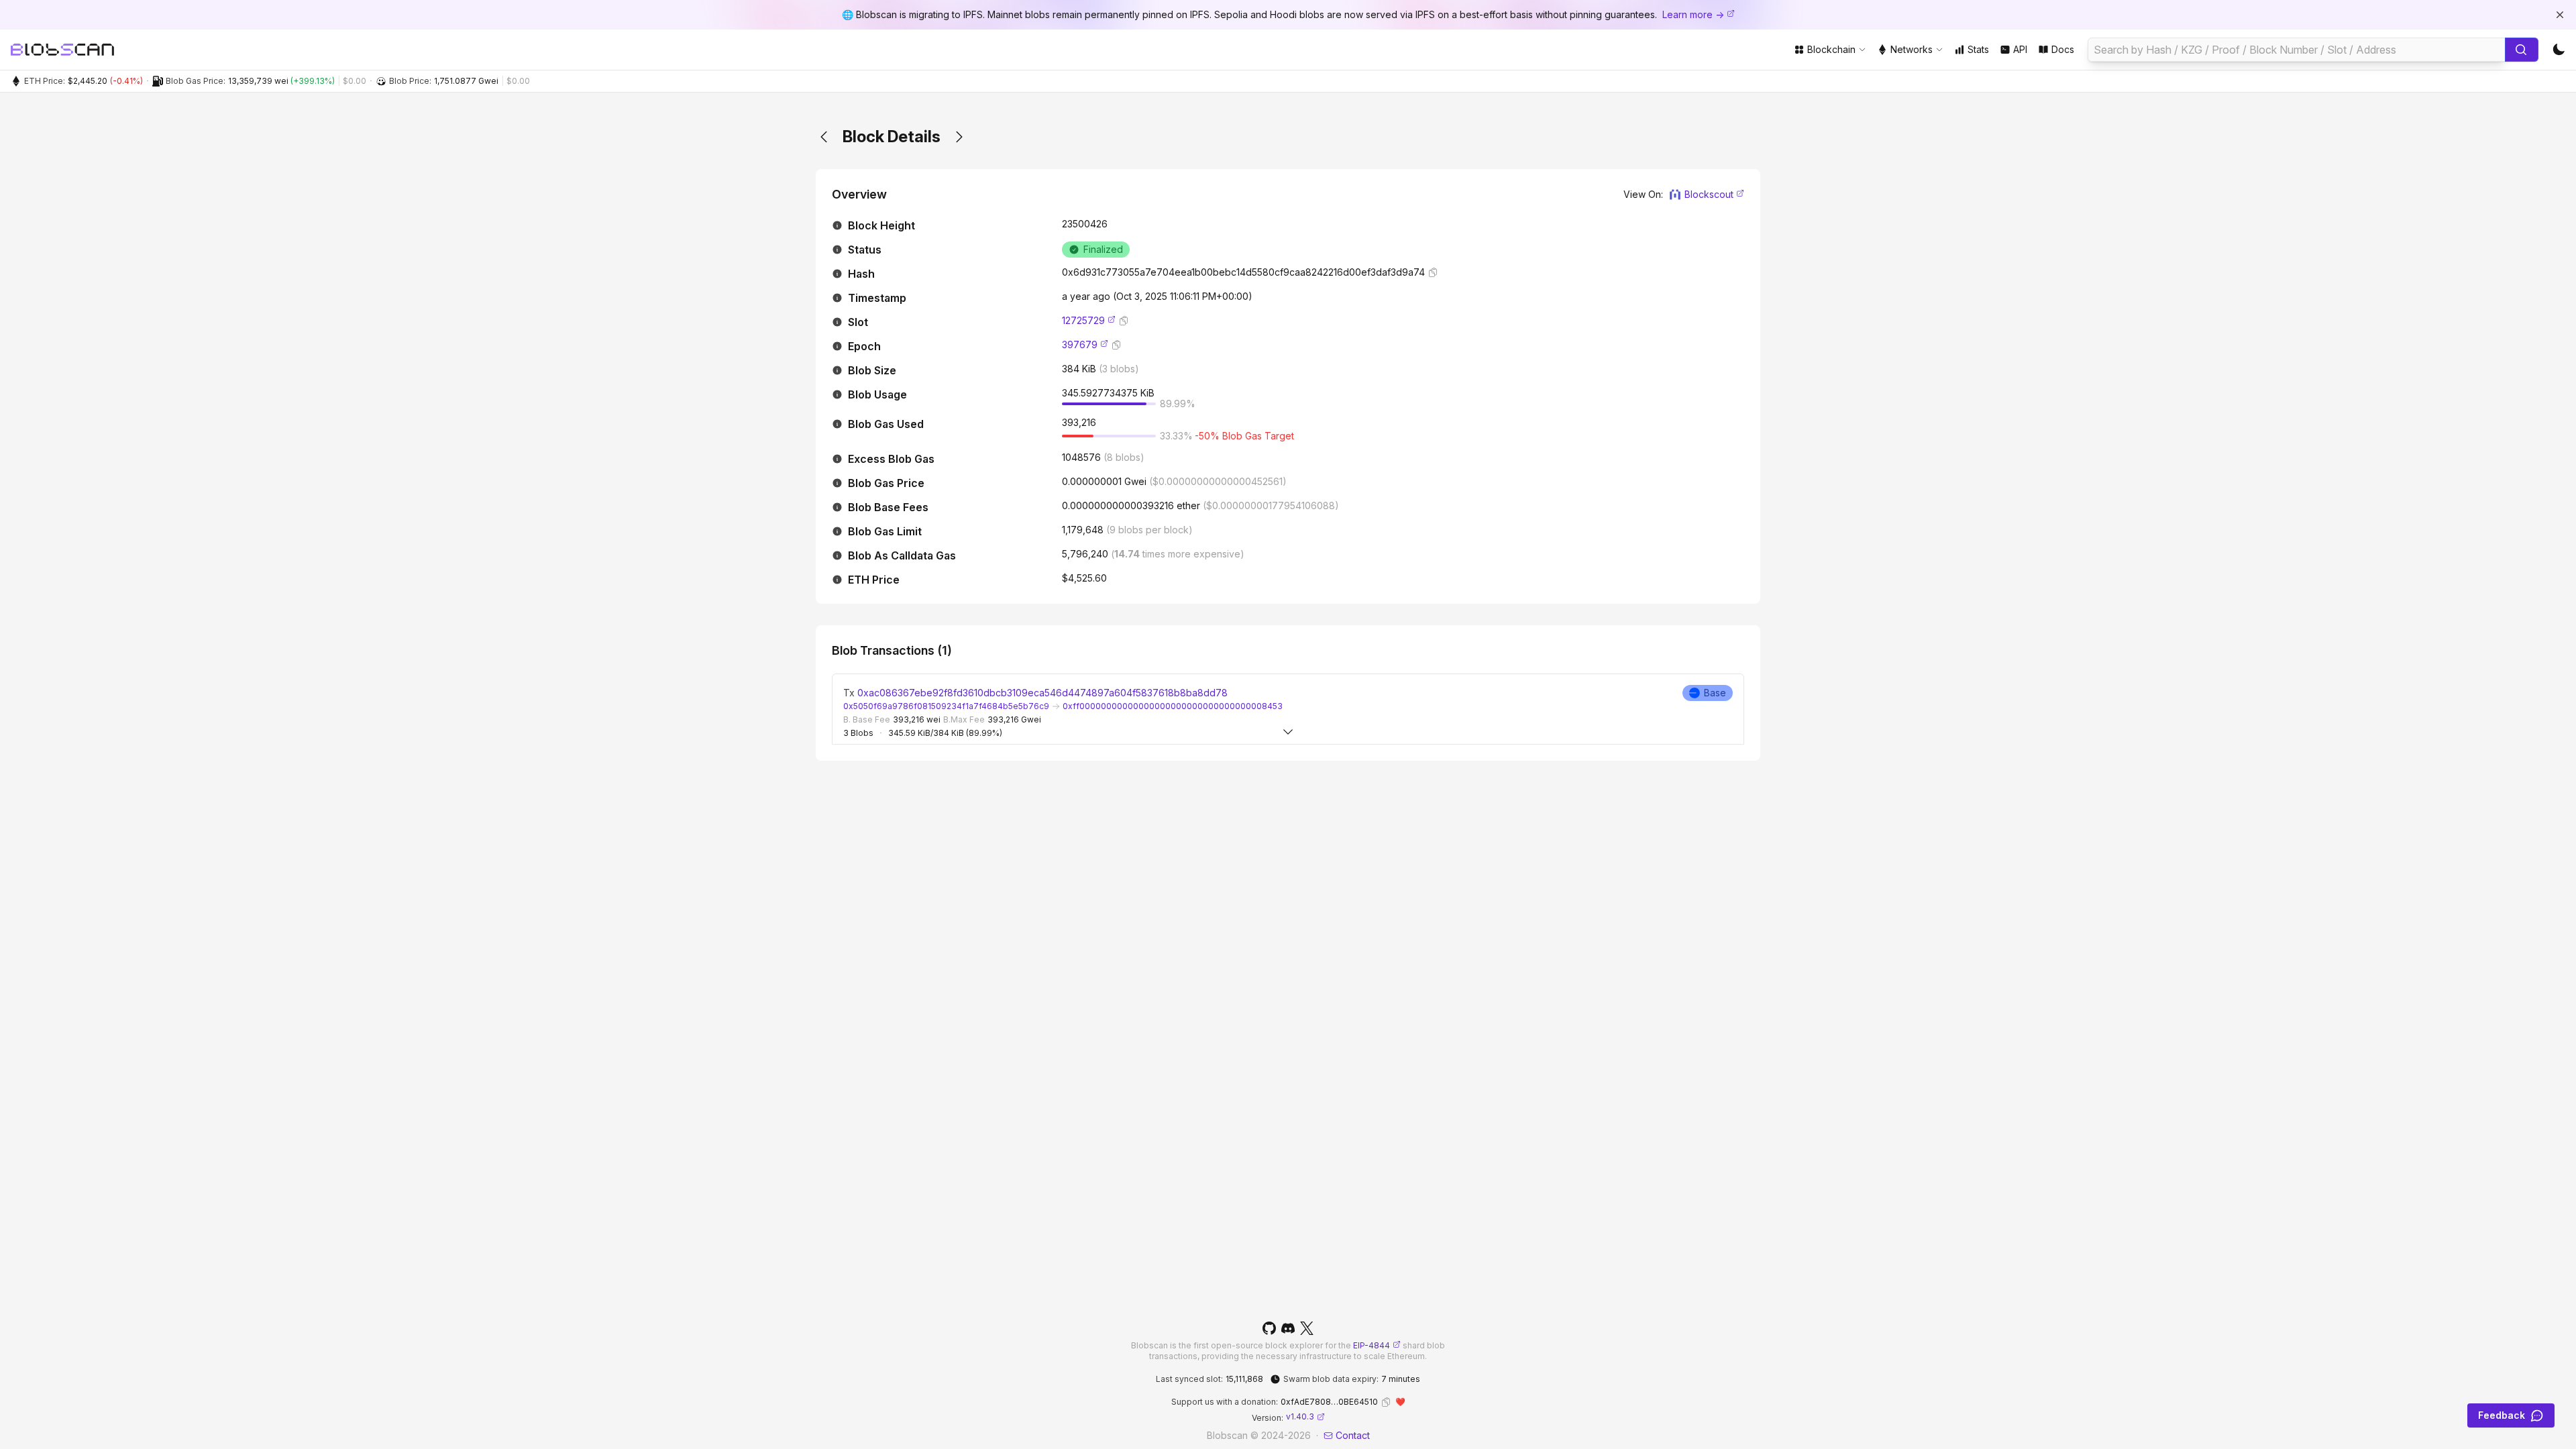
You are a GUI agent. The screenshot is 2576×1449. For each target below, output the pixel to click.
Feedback (2502, 1415)
